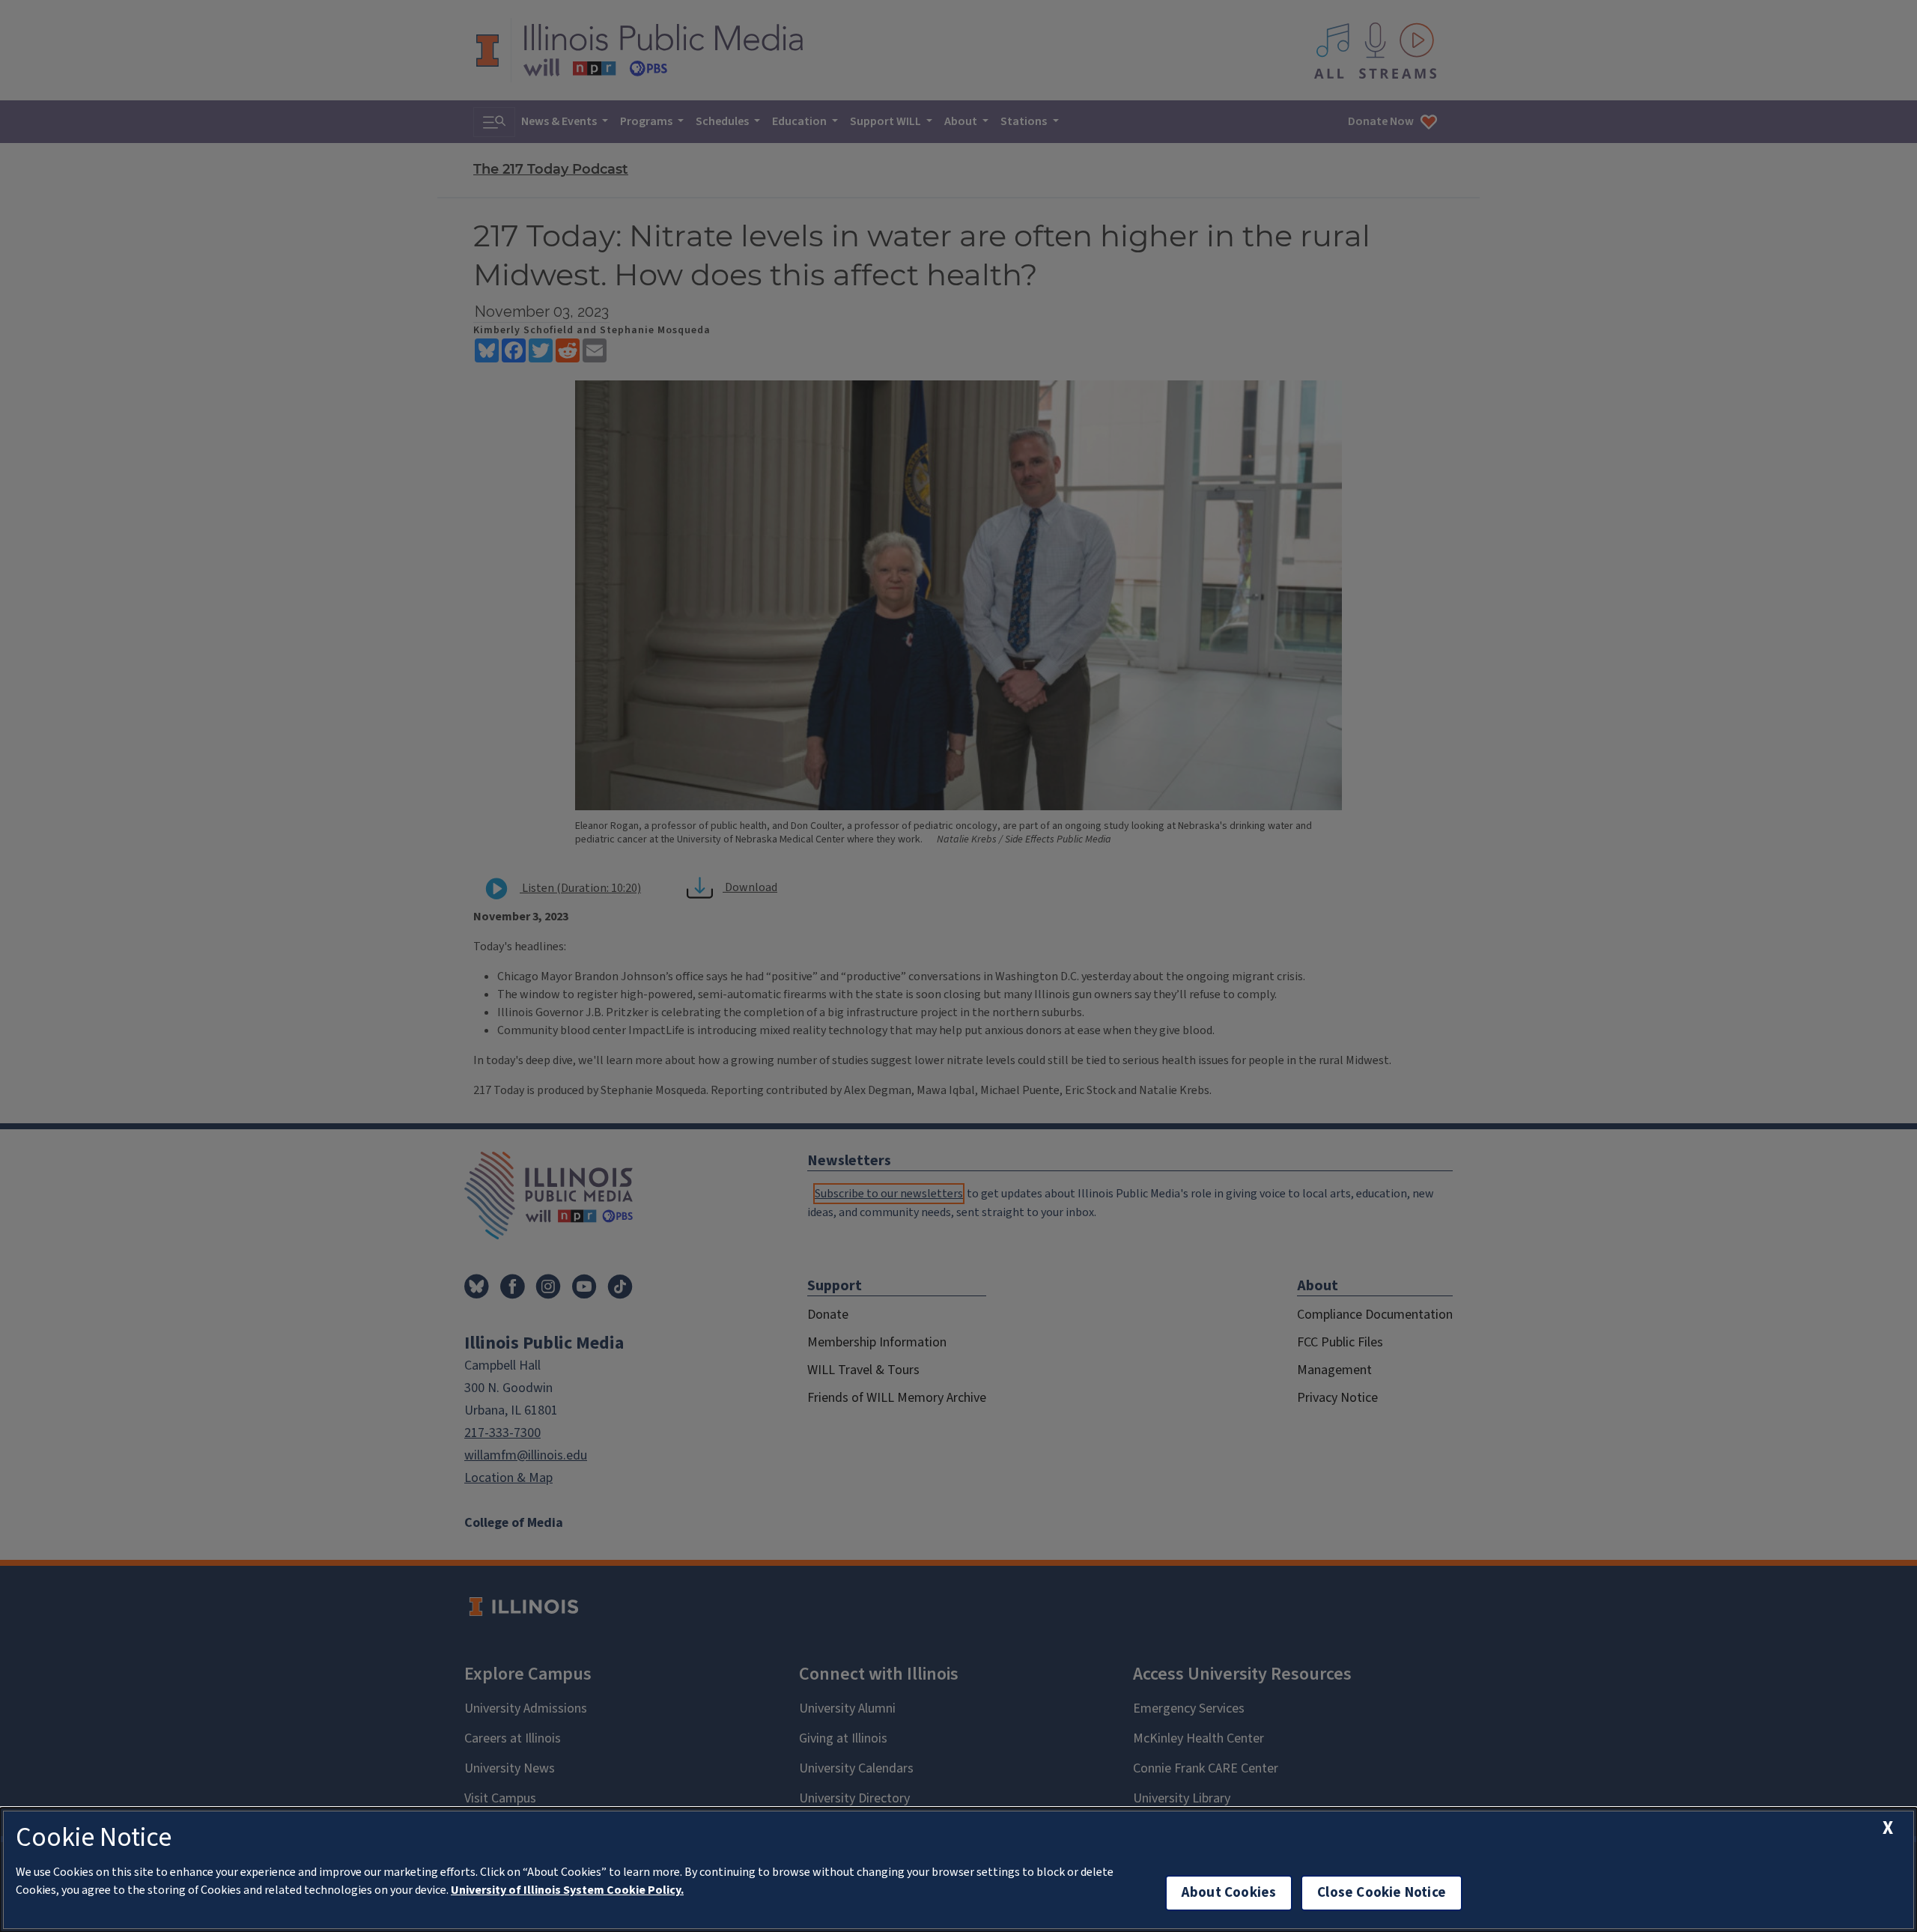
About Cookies (1229, 1893)
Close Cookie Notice (1382, 1893)
